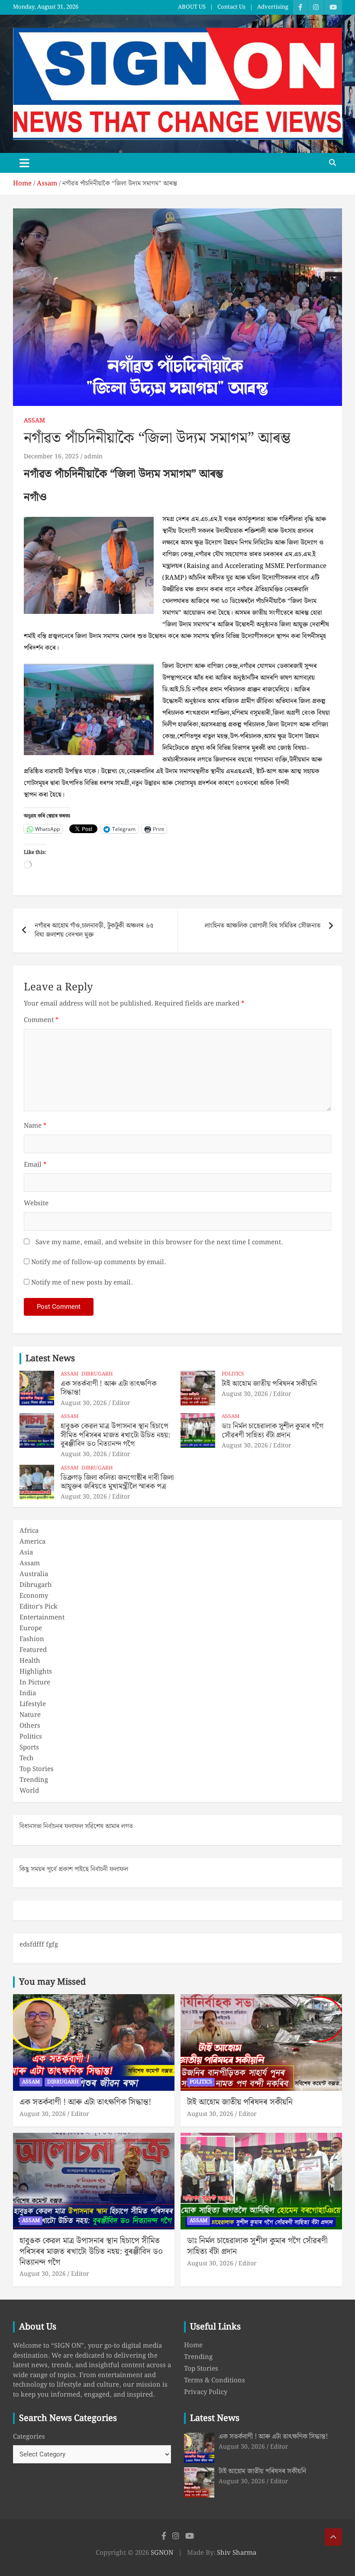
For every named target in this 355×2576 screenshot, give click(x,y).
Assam (34, 421)
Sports (29, 1748)
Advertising (273, 7)
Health (30, 1661)
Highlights (36, 1672)
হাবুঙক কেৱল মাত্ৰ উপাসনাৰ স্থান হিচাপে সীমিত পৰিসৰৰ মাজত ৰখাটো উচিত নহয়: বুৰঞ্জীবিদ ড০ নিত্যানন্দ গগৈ (115, 1435)
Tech (27, 1758)
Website (36, 1204)
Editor (121, 1403)
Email (35, 1165)
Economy (34, 1596)
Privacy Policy (206, 2392)
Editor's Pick (39, 1607)
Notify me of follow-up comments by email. (98, 1263)
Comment (41, 1020)
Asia (26, 1553)
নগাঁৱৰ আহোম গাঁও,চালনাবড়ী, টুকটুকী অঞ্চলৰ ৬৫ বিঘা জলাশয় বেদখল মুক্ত (94, 930)
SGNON (162, 2553)
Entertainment (42, 1618)
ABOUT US (192, 7)
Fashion (32, 1639)
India (28, 1694)
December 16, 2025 (51, 457)
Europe (31, 1629)
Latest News (50, 1359)
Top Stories (37, 1769)
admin (93, 457)
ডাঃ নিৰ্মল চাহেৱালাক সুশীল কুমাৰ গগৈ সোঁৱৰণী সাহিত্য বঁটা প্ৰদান (273, 1431)
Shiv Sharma (237, 2553)
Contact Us (231, 7)
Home (193, 2346)
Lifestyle (33, 1704)
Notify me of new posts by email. (82, 1283)
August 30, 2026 (84, 1403)
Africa (29, 1531)
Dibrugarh (97, 1374)
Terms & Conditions (215, 2381)
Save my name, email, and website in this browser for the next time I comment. (159, 1243)
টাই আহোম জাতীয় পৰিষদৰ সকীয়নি (269, 1384)
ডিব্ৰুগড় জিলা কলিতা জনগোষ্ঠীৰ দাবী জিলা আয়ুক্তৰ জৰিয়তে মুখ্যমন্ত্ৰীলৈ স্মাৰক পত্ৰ (117, 1482)
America (32, 1542)
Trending (34, 1780)
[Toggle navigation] (24, 163)
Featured (33, 1650)
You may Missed (52, 1982)
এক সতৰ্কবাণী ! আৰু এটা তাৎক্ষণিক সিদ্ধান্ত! (109, 1388)
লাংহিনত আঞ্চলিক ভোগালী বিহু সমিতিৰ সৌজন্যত (263, 926)
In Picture (35, 1683)
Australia (34, 1574)
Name (35, 1126)
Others (30, 1726)
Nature (30, 1715)
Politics (233, 1374)
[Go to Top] (333, 2537)
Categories (29, 2437)
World (29, 1791)
